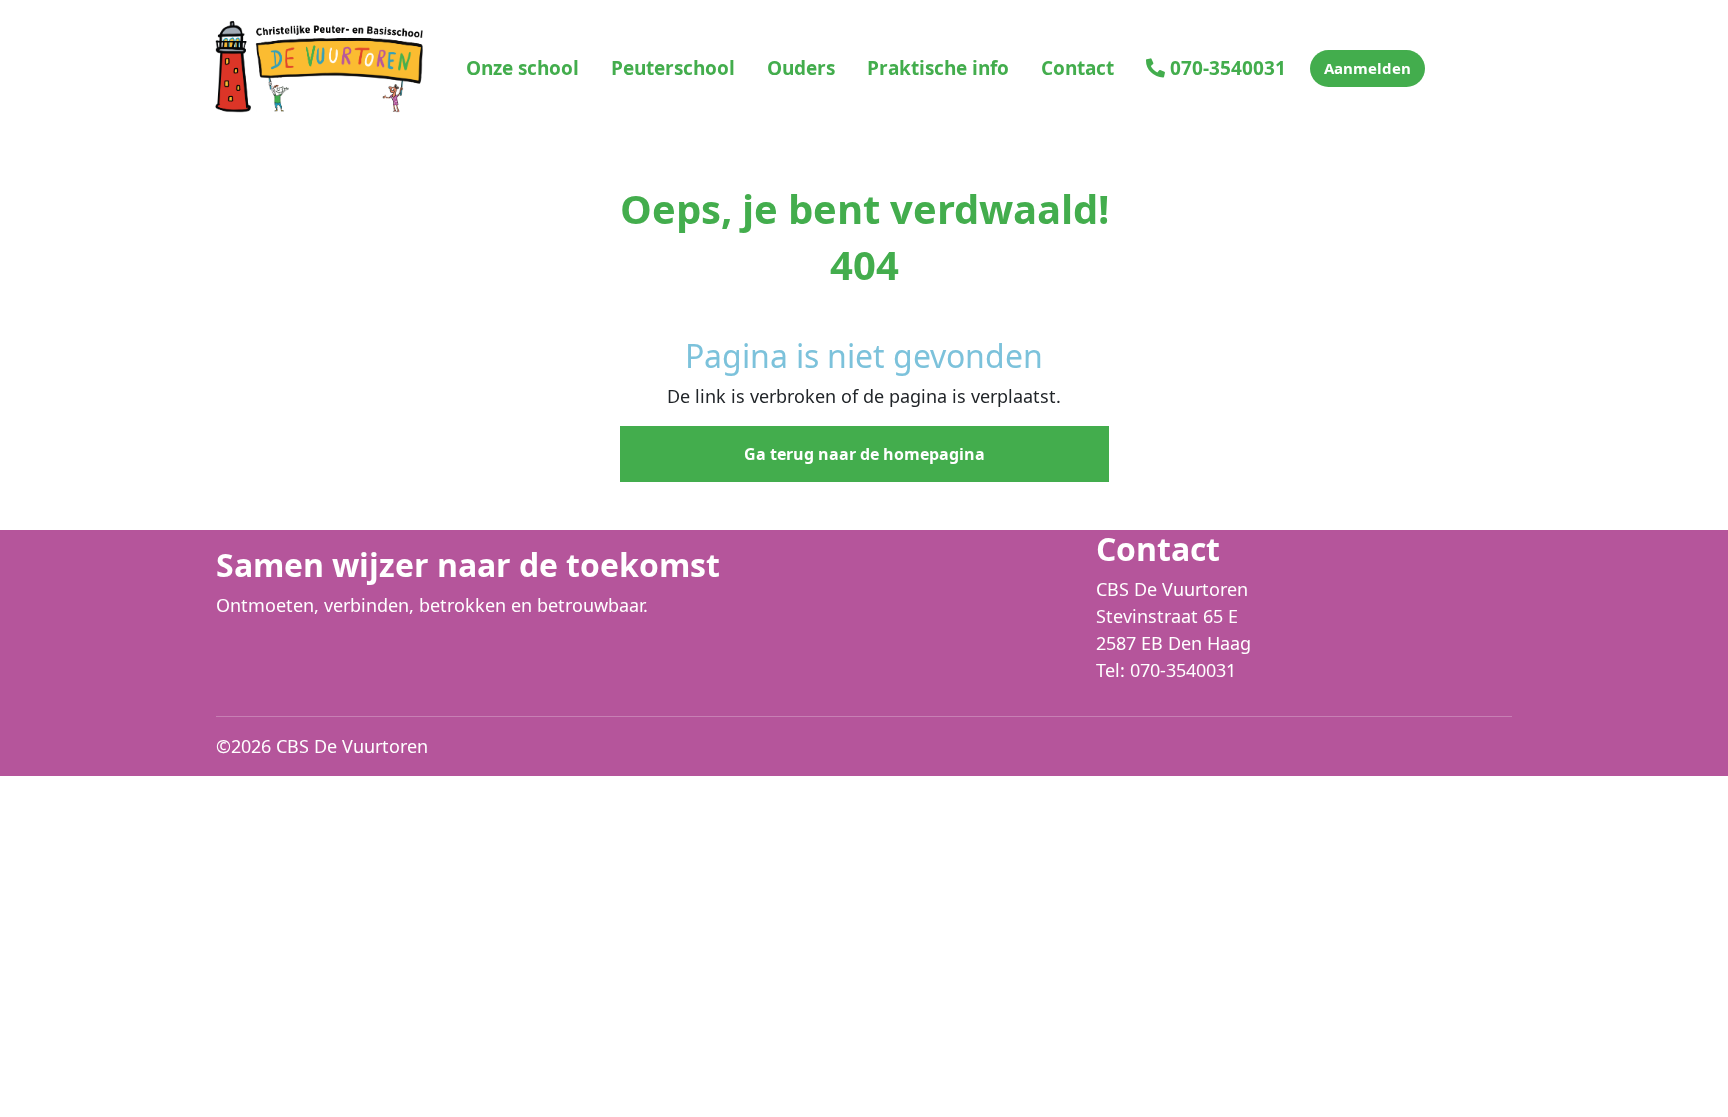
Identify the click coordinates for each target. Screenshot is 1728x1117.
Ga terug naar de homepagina (864, 454)
